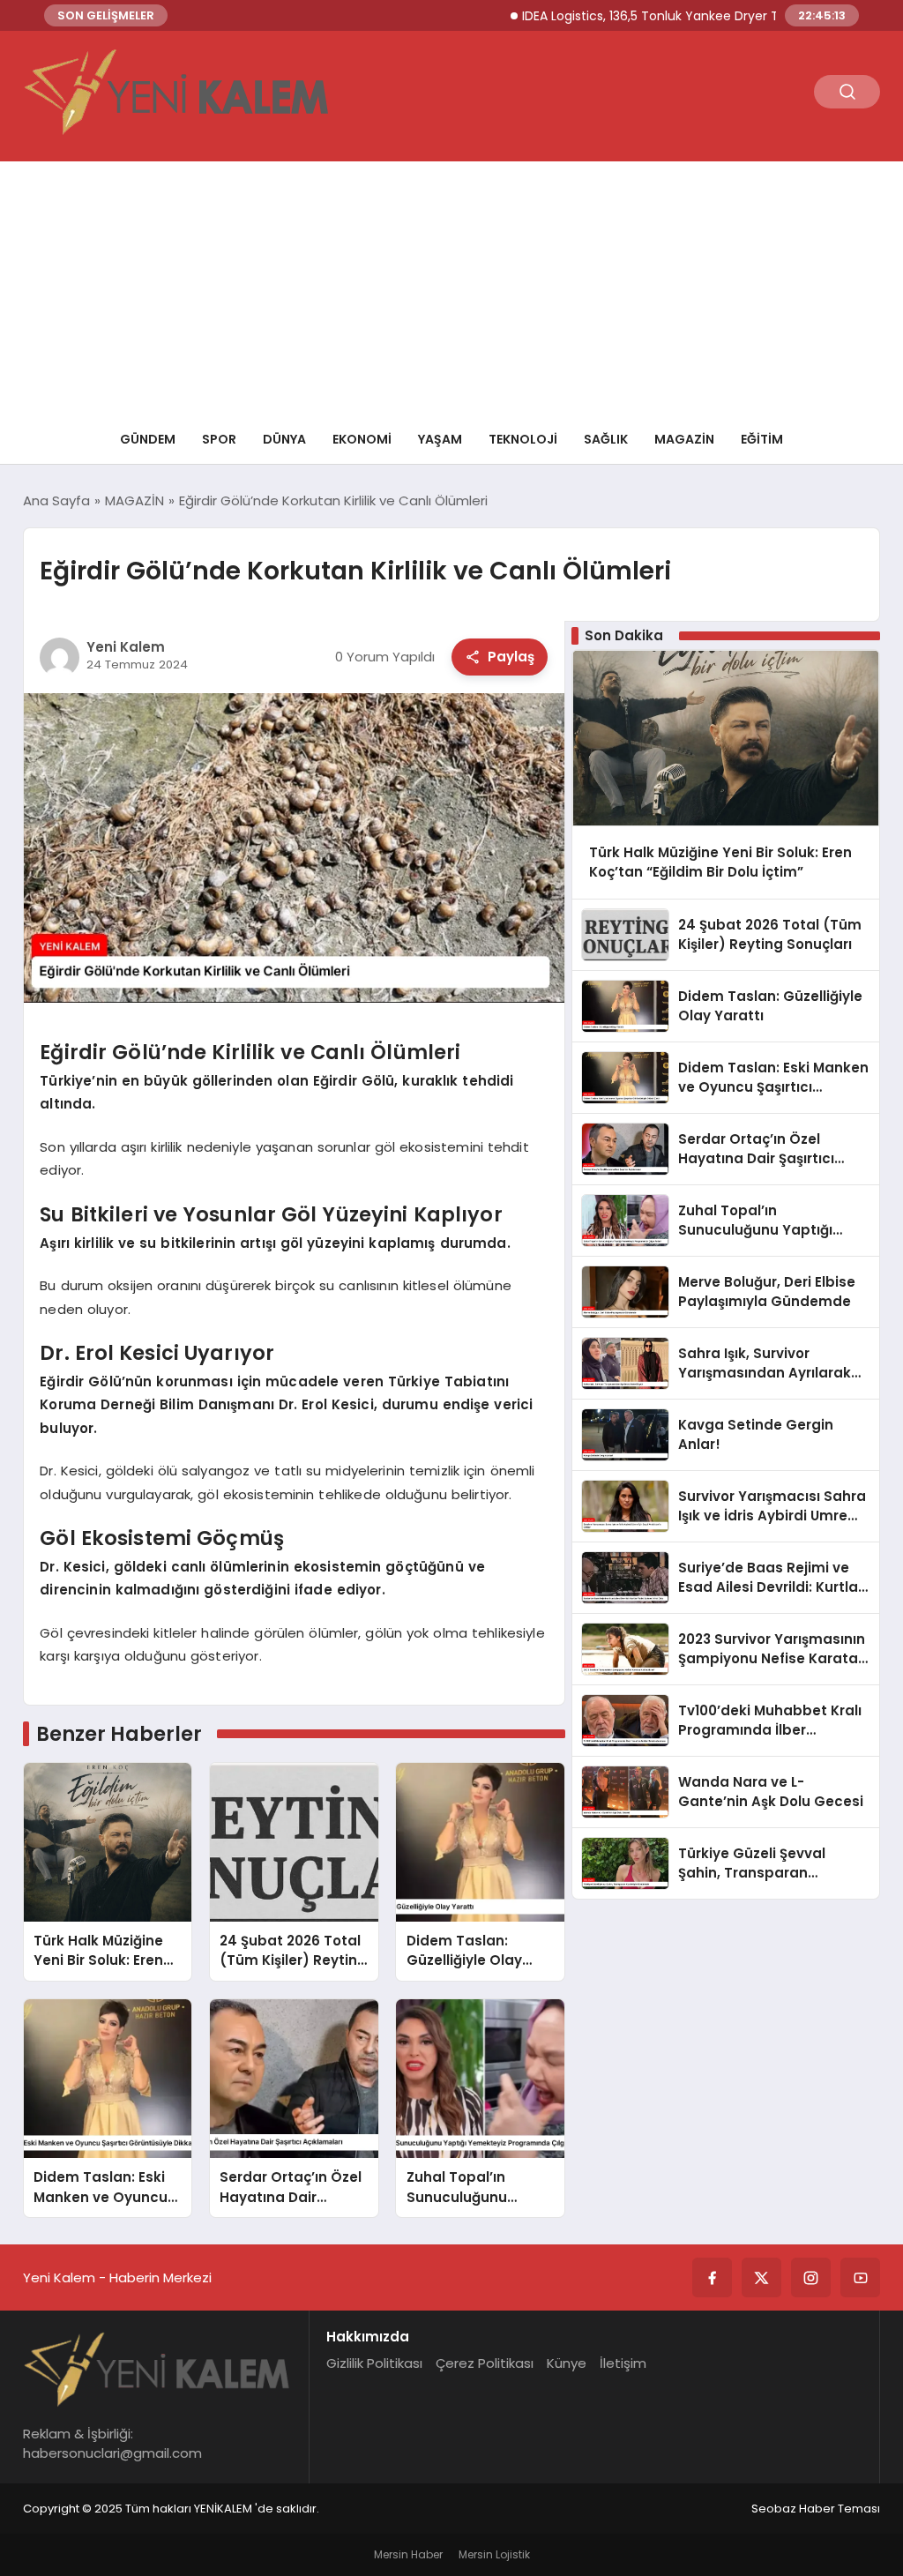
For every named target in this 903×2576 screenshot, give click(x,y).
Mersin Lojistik (494, 2554)
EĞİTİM (762, 439)
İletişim (623, 2363)
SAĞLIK (606, 439)
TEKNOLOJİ (523, 439)
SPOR (219, 439)
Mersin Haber (408, 2554)
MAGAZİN (684, 439)
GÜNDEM (148, 439)
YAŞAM (440, 439)
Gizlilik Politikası (374, 2363)
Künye (567, 2363)
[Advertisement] (451, 285)
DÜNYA (284, 439)
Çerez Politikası (485, 2363)
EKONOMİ (362, 439)
